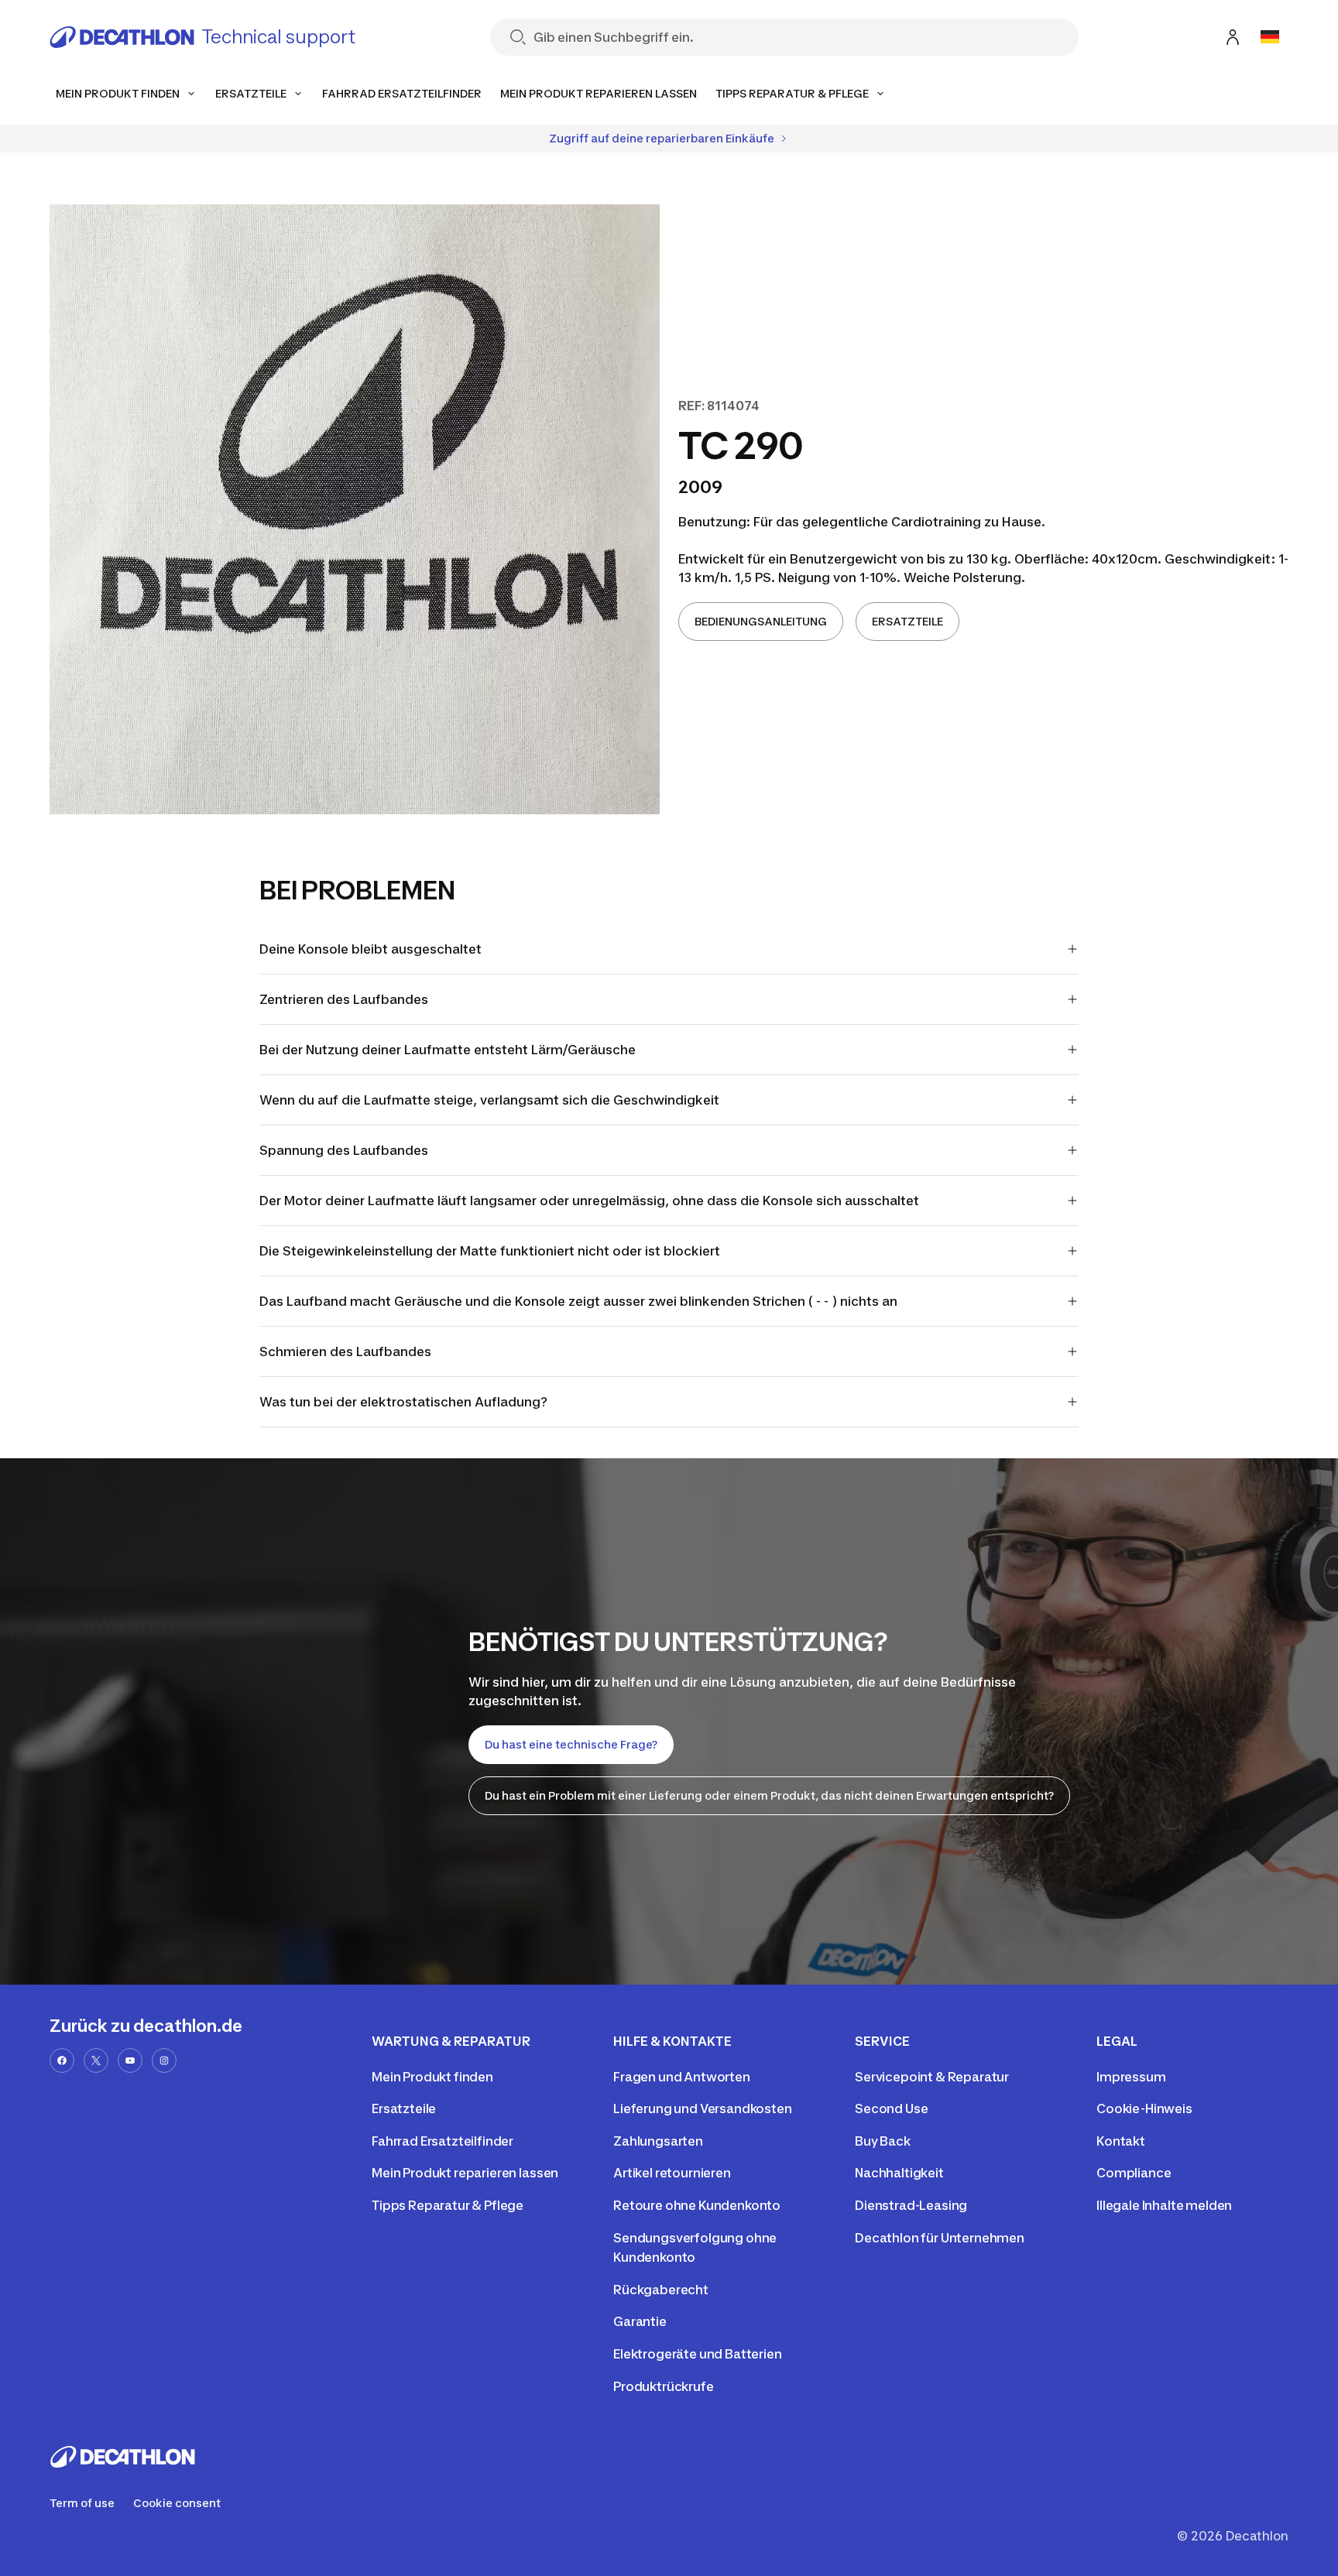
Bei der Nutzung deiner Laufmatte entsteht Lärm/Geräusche (448, 1050)
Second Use (891, 2108)
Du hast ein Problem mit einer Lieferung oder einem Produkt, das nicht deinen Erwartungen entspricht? (769, 1795)
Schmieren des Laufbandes (345, 1351)
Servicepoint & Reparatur (932, 2077)
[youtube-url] (130, 2060)
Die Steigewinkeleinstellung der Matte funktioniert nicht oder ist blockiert (490, 1251)
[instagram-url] (164, 2060)
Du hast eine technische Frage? (571, 1744)
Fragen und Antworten (682, 2077)
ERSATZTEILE (907, 621)
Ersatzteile (404, 2108)
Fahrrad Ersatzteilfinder (443, 2141)
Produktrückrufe (664, 2386)
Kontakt (1121, 2141)
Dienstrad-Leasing (911, 2205)
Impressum (1131, 2077)
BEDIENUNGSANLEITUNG (761, 621)
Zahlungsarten (658, 2141)
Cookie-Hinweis (1144, 2108)
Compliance (1134, 2173)
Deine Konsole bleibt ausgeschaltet (371, 949)
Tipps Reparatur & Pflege (448, 2205)
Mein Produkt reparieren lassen (465, 2173)
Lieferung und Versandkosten (703, 2108)
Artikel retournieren (672, 2173)
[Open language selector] (1270, 37)
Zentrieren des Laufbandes (344, 999)
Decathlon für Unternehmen (940, 2238)
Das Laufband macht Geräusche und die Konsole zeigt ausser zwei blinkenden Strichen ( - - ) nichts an (578, 1301)
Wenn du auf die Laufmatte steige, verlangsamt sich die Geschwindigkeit (489, 1100)
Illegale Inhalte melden (1164, 2205)
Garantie (640, 2321)
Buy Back (883, 2141)
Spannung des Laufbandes (344, 1150)
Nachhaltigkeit (899, 2173)
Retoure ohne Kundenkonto (697, 2205)
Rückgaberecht (661, 2290)
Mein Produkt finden (432, 2077)
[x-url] (96, 2060)
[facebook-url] (62, 2060)
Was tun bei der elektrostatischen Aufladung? (403, 1402)
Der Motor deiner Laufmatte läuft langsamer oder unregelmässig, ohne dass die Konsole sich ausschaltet (589, 1201)
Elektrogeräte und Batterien (698, 2354)
